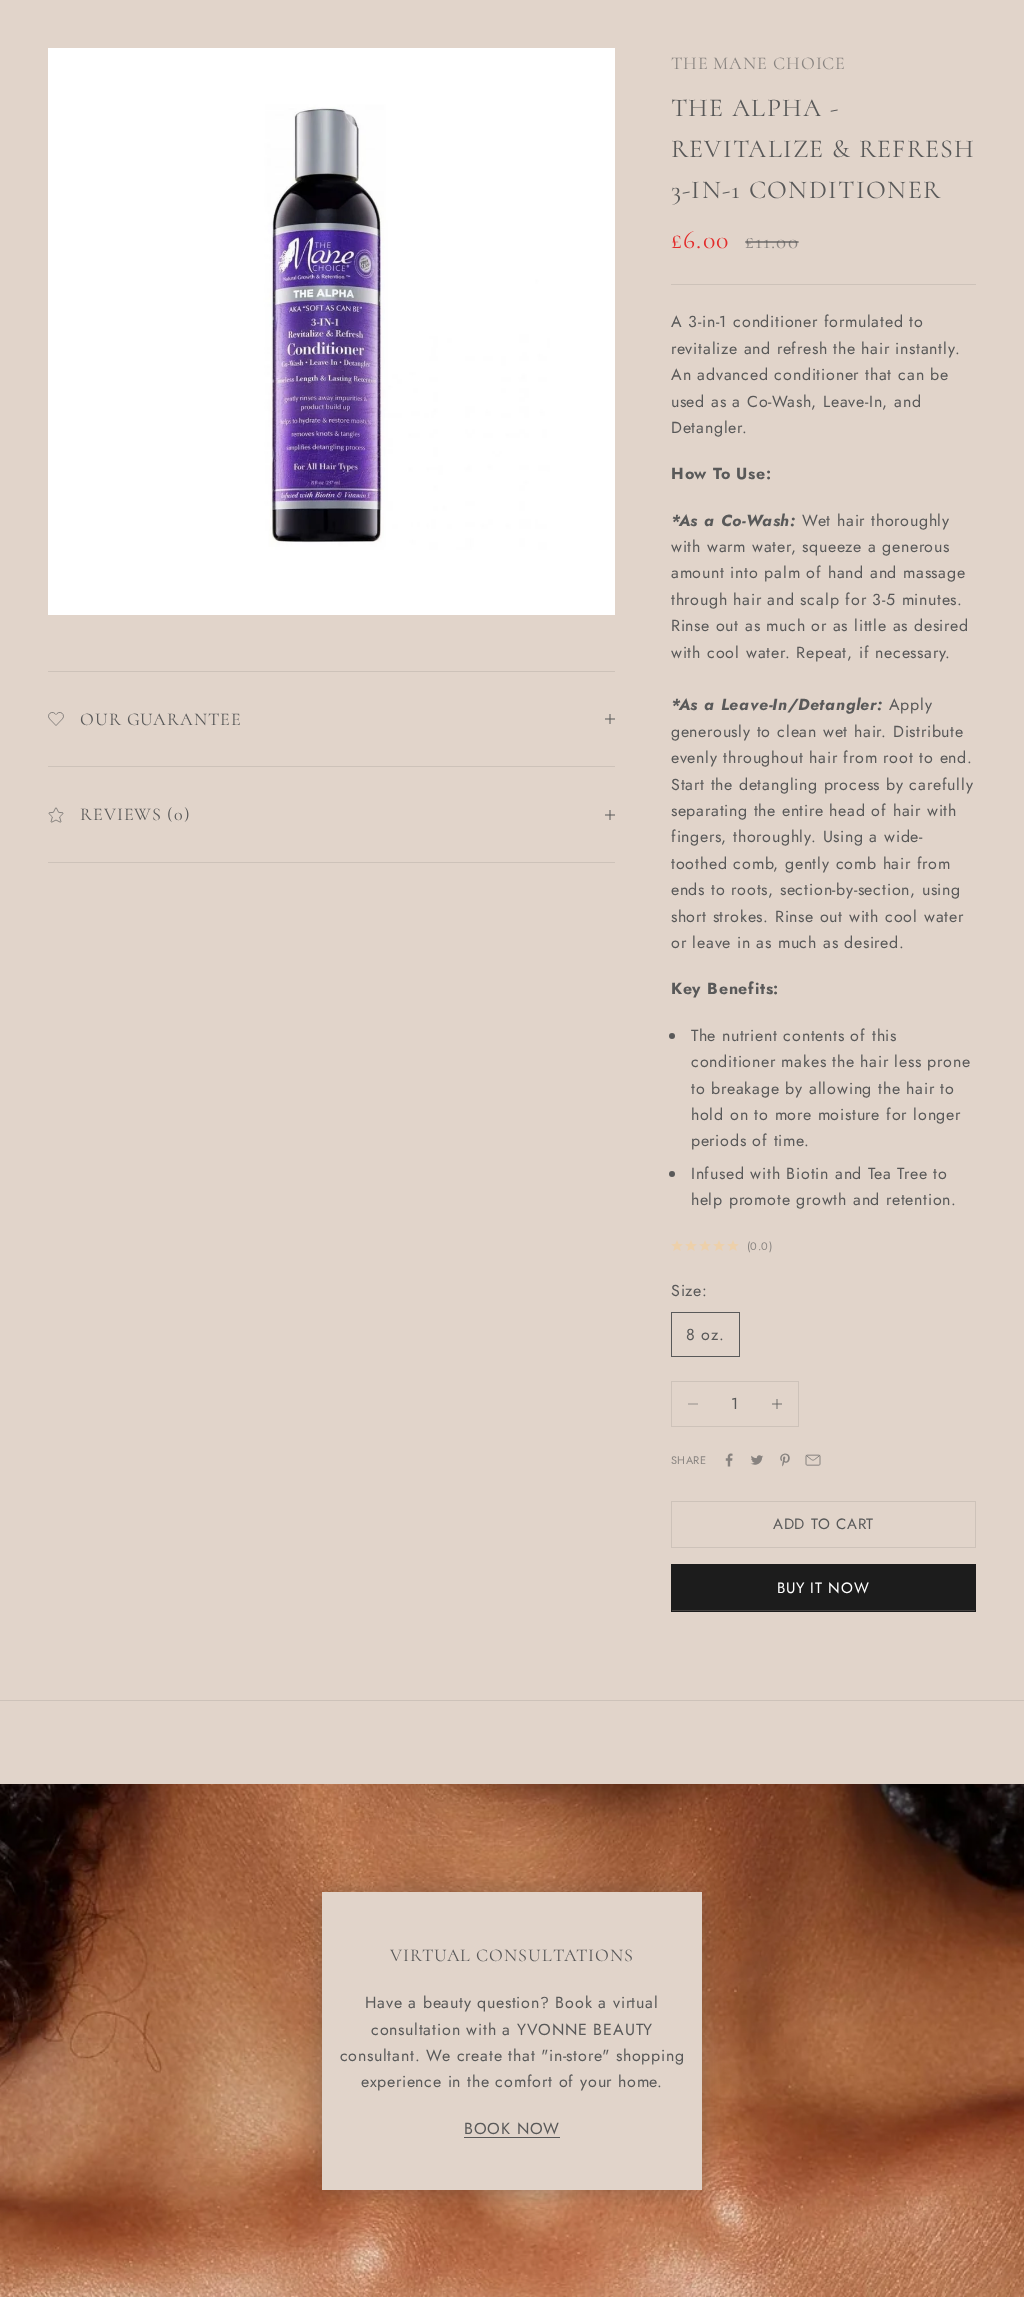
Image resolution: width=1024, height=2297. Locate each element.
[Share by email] (813, 1460)
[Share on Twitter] (757, 1460)
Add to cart (823, 1524)
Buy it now (823, 1588)
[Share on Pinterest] (785, 1460)
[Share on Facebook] (729, 1460)
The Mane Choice (759, 63)
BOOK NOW (512, 2128)
